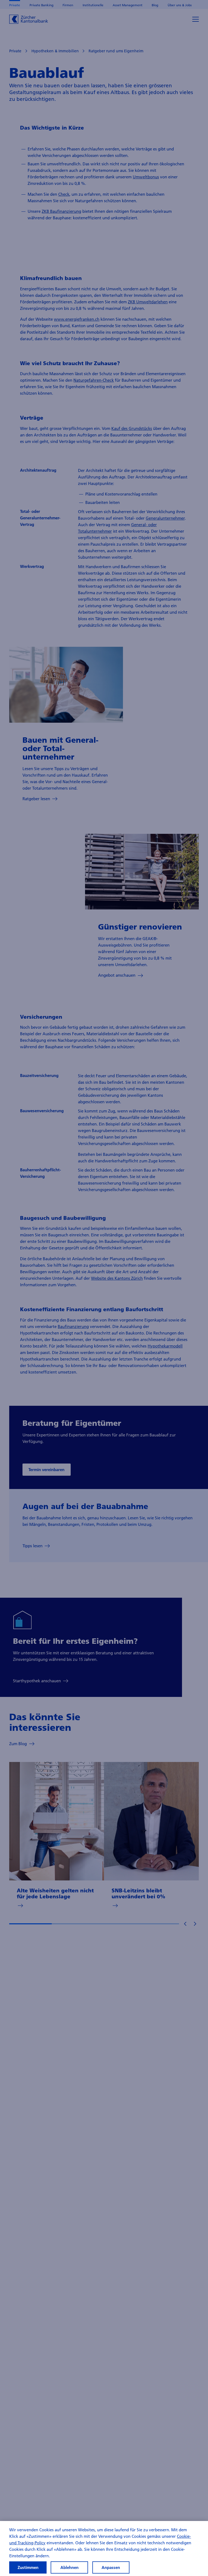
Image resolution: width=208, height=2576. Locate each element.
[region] (104, 2548)
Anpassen (111, 2567)
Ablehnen (69, 2567)
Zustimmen (28, 2567)
